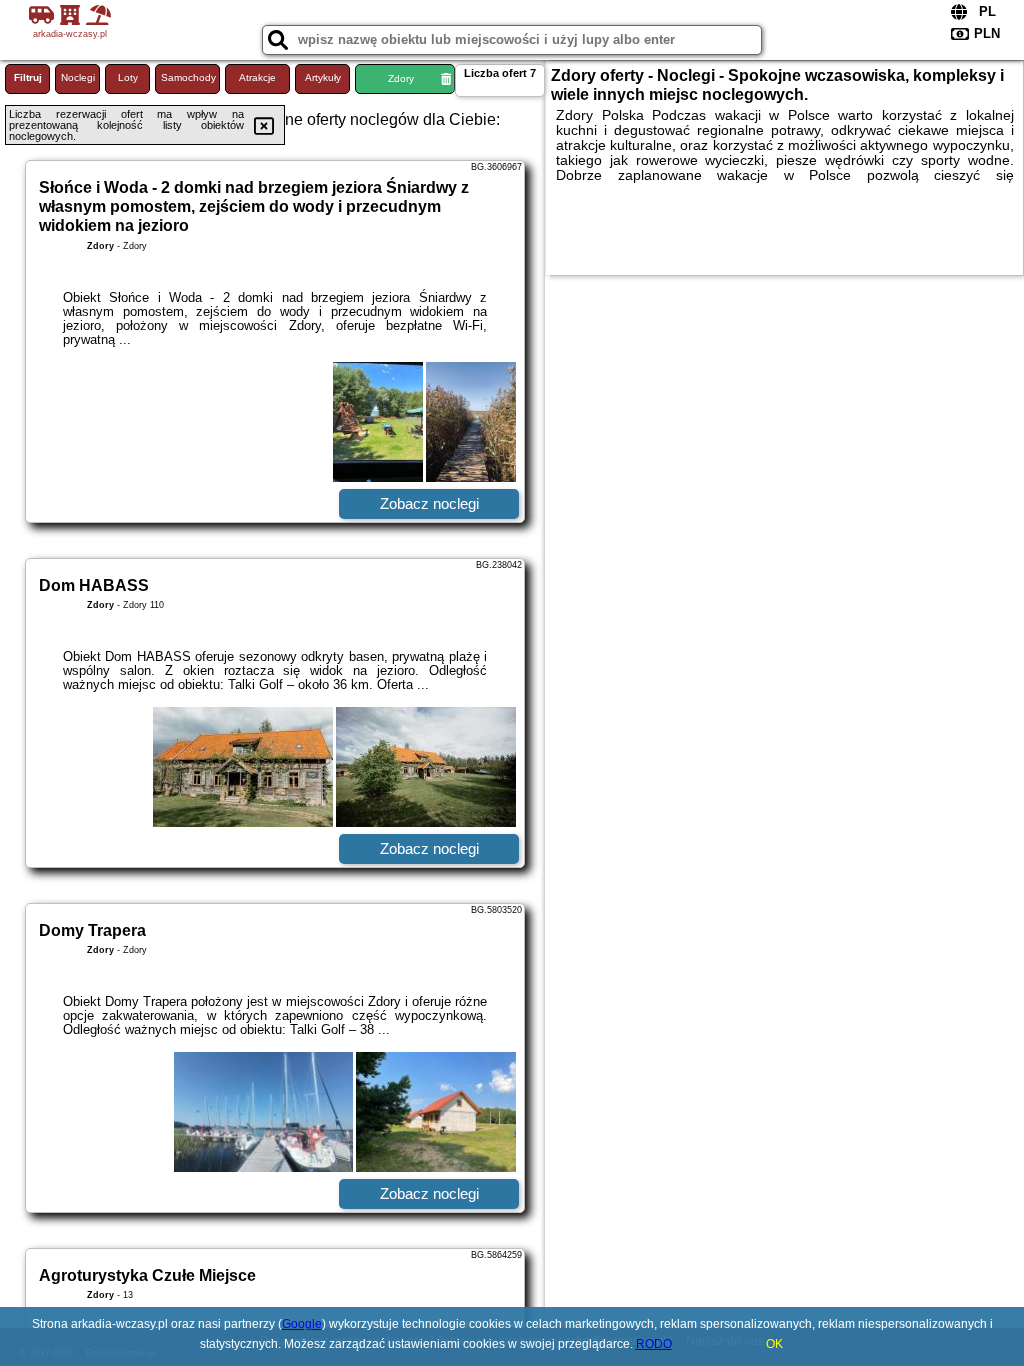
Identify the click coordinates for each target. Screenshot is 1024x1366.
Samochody (188, 77)
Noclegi (78, 77)
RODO (654, 1344)
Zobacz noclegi (429, 503)
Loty (128, 77)
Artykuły (323, 77)
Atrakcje (257, 77)
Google (302, 1324)
